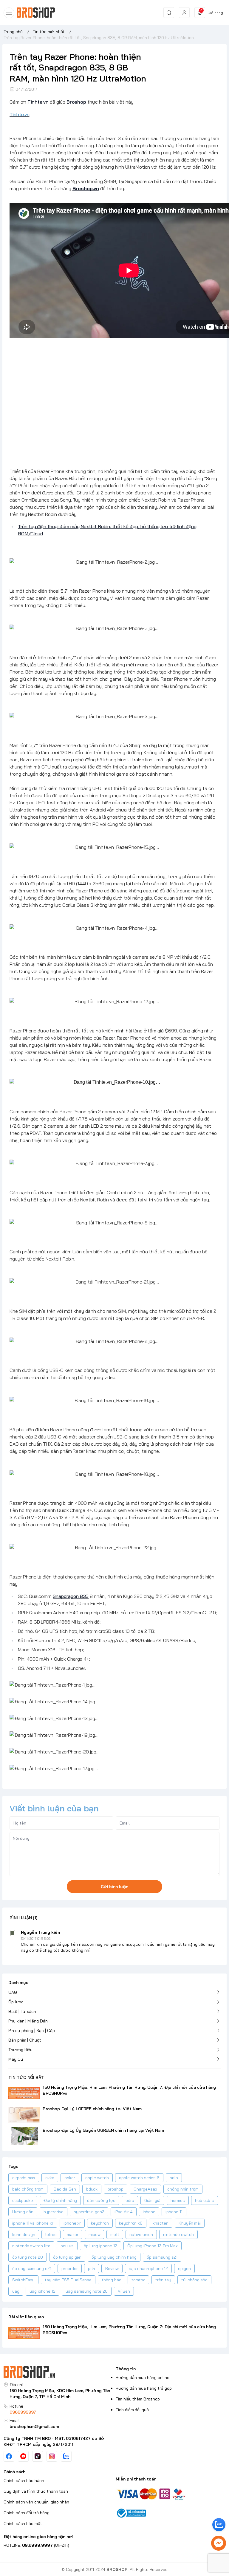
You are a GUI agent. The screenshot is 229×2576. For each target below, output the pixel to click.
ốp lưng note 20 (28, 2257)
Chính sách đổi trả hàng (27, 2513)
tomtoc (139, 2280)
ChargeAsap (145, 2189)
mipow (95, 2234)
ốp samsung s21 (162, 2257)
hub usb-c (205, 2200)
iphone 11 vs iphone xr (33, 2223)
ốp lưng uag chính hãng (114, 2257)
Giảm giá (153, 2200)
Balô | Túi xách (22, 2011)
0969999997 (23, 2412)
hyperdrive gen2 (89, 2212)
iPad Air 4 (123, 2212)
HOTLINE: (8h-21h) (36, 2545)
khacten (161, 2223)
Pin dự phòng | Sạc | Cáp (32, 2031)
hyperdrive (54, 2212)
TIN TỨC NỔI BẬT (26, 2077)
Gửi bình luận (114, 1887)
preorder (70, 2268)
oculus (67, 2246)
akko (50, 2178)
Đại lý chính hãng (60, 2200)
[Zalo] (66, 2456)
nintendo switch (178, 2234)
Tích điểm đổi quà (132, 2410)
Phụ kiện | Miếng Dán (28, 2021)
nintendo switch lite (31, 2246)
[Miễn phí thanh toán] (171, 2493)
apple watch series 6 (139, 2178)
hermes (178, 2200)
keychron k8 (131, 2223)
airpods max (24, 2178)
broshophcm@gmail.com (34, 2426)
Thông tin (126, 2369)
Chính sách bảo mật (23, 2523)
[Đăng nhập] (184, 13)
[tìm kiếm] (169, 13)
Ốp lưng (16, 2002)
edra (130, 2200)
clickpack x (23, 2200)
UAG (13, 1992)
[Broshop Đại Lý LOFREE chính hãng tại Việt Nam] (24, 2115)
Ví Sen (124, 2291)
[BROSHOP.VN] (38, 13)
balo (174, 2178)
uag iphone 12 (42, 2291)
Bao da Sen (65, 2189)
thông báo (112, 2280)
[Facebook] (9, 2456)
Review (112, 2268)
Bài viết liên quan (26, 2317)
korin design (24, 2234)
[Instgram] (52, 2456)
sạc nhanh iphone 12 (148, 2268)
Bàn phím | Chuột (25, 2040)
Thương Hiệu (20, 2050)
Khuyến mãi (190, 2223)
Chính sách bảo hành (24, 2480)
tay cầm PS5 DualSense (68, 2280)
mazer (73, 2234)
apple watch (97, 2178)
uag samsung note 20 (87, 2291)
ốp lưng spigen (67, 2257)
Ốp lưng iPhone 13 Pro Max (153, 2246)
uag (16, 2291)
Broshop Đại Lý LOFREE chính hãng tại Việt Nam (92, 2109)
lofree (51, 2234)
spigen (184, 2268)
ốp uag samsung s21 (32, 2268)
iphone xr (72, 2223)
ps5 (92, 2268)
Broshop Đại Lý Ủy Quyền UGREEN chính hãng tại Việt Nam (103, 2130)
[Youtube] (23, 2456)
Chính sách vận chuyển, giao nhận (36, 2502)
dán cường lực (101, 2200)
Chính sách (14, 2472)
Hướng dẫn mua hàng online (143, 2377)
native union (141, 2234)
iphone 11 (174, 2212)
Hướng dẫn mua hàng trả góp (144, 2388)
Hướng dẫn (23, 2212)
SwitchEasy (23, 2280)
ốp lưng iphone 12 (100, 2246)
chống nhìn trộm (183, 2189)
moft (115, 2234)
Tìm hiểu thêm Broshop (138, 2399)
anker (70, 2178)
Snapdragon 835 (71, 1596)
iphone (149, 2212)
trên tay (163, 2280)
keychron (100, 2223)
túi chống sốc (194, 2280)
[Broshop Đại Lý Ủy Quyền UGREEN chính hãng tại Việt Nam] (24, 2136)
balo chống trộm (28, 2189)
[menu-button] (9, 13)
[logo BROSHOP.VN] (58, 2372)
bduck (92, 2189)
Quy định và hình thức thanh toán (36, 2491)
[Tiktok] (38, 2456)
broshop (116, 2189)
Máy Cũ (16, 2059)
